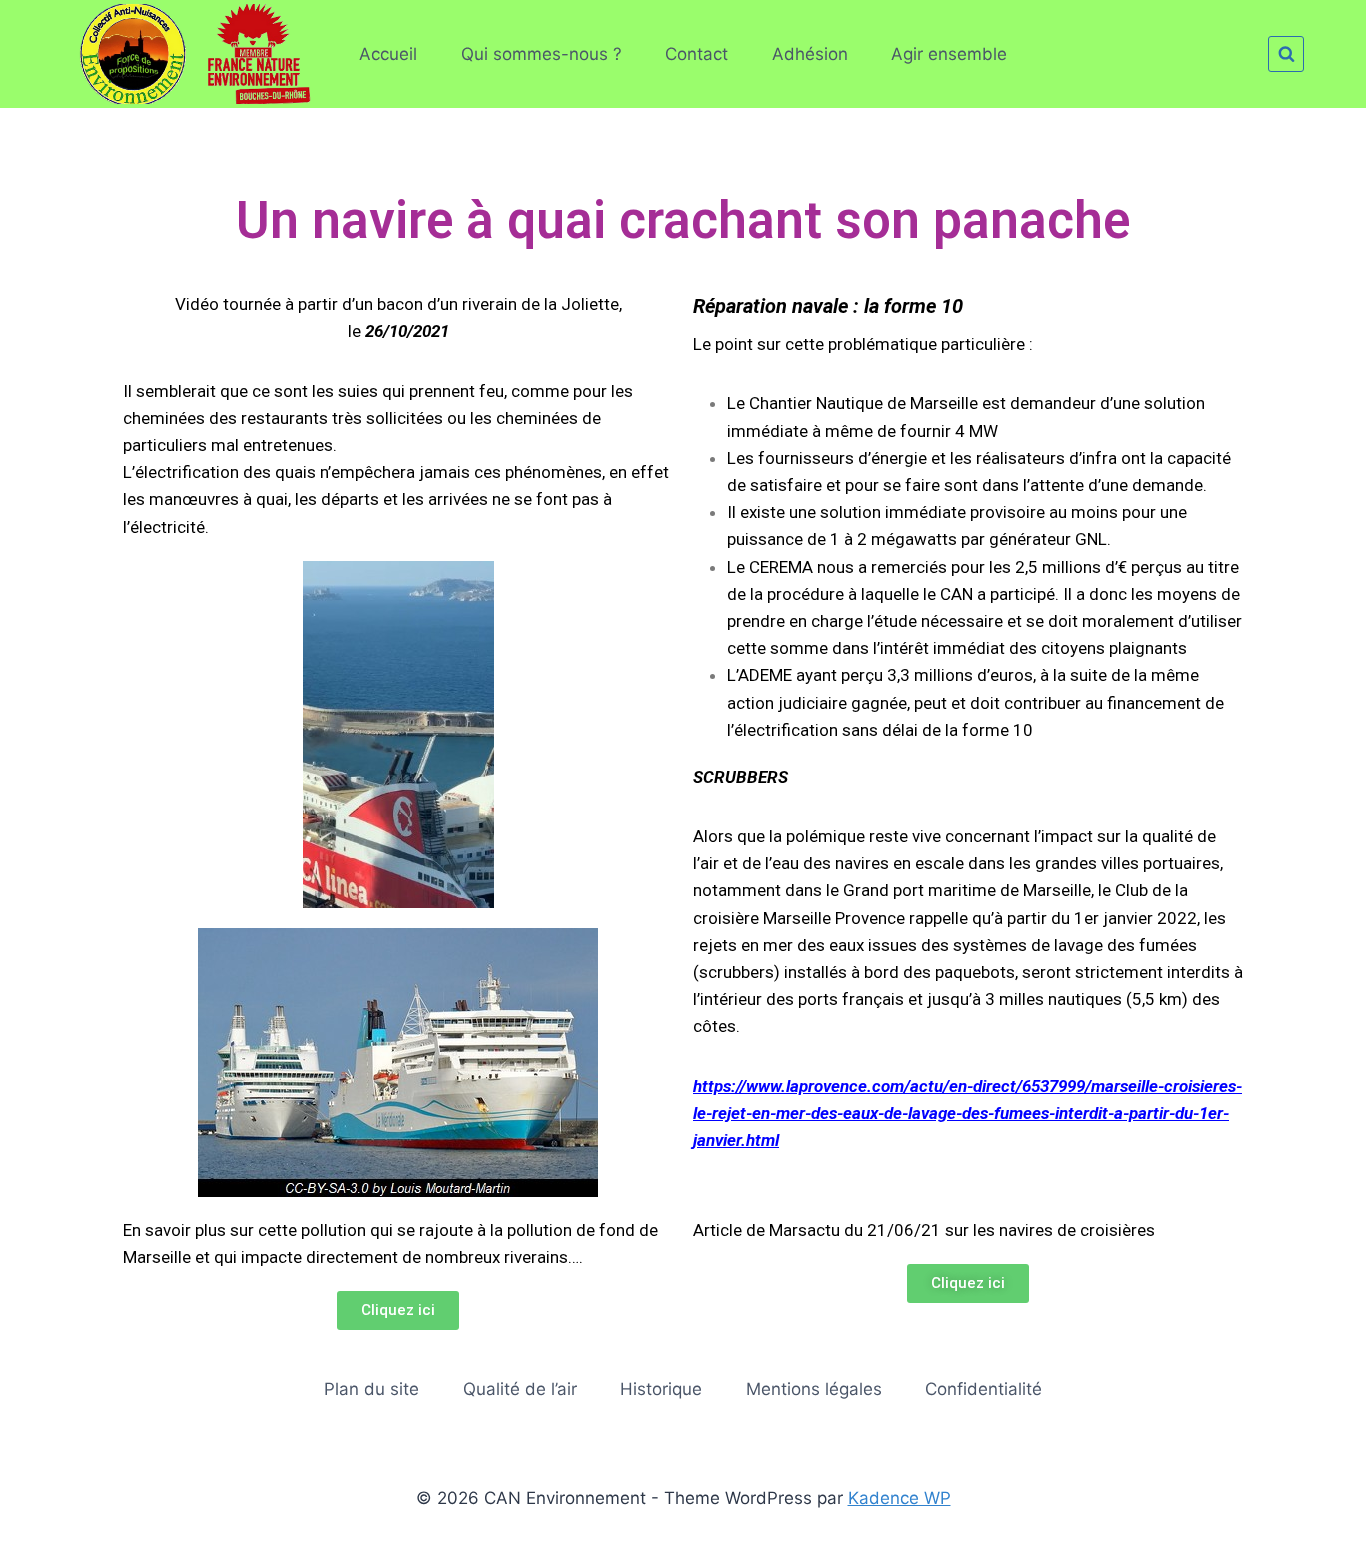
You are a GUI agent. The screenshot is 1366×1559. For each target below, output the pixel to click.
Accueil (388, 54)
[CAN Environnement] (187, 54)
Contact (696, 54)
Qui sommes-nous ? (541, 54)
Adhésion (810, 54)
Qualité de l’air (520, 1389)
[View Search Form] (1286, 54)
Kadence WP (899, 1498)
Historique (661, 1389)
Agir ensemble (949, 54)
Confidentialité (983, 1389)
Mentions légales (814, 1389)
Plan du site (371, 1389)
